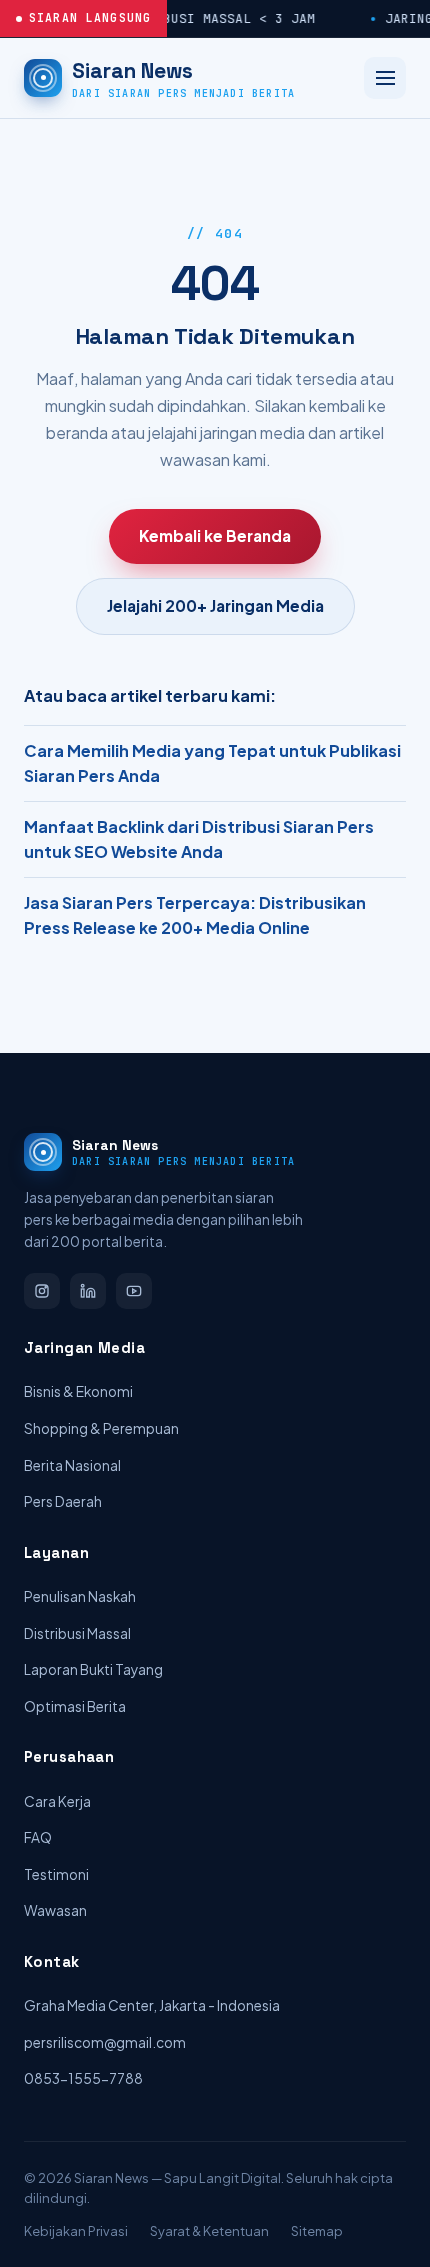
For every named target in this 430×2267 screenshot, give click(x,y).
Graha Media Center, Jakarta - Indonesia (152, 2005)
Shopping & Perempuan (101, 1428)
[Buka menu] (385, 78)
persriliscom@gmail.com (105, 2042)
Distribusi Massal (77, 1633)
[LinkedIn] (88, 1291)
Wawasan (55, 1910)
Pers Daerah (63, 1501)
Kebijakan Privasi (76, 2231)
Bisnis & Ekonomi (78, 1391)
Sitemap (317, 2231)
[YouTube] (134, 1291)
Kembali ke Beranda (215, 535)
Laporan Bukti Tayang (93, 1669)
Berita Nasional (72, 1465)
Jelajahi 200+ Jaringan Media (215, 605)
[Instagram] (42, 1291)
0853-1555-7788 (83, 2078)
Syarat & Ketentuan (209, 2231)
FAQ (38, 1837)
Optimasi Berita (75, 1706)
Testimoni (56, 1874)
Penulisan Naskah (80, 1596)
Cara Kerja (57, 1801)
